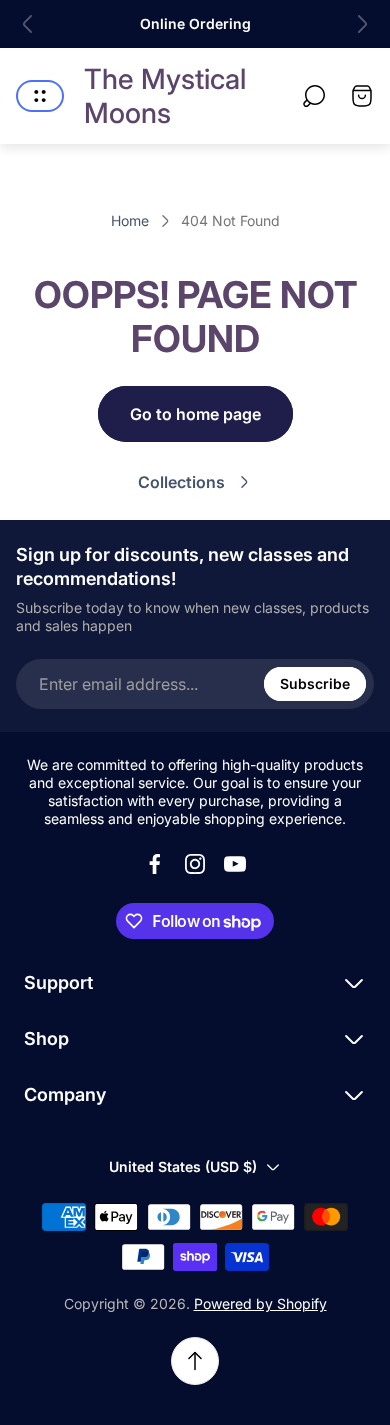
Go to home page (195, 414)
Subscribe (315, 683)
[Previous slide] (28, 24)
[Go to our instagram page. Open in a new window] (195, 864)
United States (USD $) (183, 1166)
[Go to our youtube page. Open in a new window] (235, 864)
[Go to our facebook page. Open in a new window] (155, 864)
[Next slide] (362, 24)
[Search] (314, 96)
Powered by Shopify (260, 1303)
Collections (181, 482)
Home (130, 220)
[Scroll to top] (195, 1361)
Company (65, 1094)
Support (58, 982)
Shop (46, 1038)
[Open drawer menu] (40, 96)
